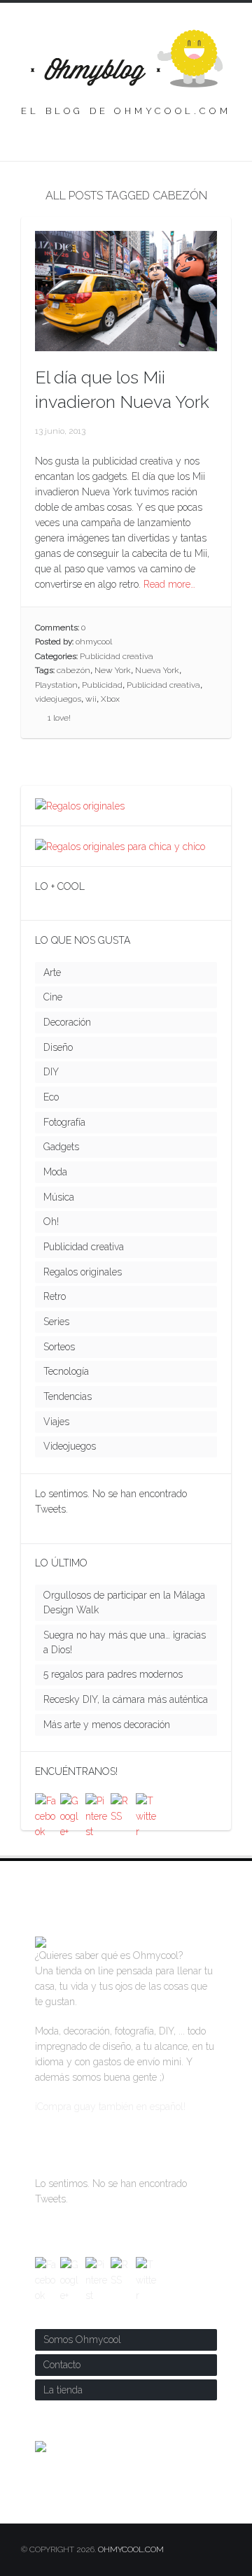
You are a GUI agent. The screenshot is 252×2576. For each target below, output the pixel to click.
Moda (55, 1172)
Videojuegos (70, 1446)
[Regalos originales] (80, 806)
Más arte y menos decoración (107, 1725)
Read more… (169, 584)
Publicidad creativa (117, 656)
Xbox (110, 699)
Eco (51, 1097)
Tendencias (68, 1396)
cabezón (73, 670)
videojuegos (58, 699)
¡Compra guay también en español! (110, 2107)
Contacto (62, 2365)
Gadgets (61, 1147)
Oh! (51, 1222)
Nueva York (157, 670)
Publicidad (102, 685)
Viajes (56, 1422)
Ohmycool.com (131, 2549)
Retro (55, 1296)
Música (59, 1197)
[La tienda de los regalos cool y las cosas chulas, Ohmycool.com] (41, 1940)
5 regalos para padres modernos (113, 1674)
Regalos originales (83, 1272)
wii (91, 699)
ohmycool (94, 642)
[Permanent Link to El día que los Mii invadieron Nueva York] (126, 344)
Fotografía (64, 1122)
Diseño (58, 1047)
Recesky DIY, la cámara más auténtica (126, 1699)
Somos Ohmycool (82, 2340)
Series (56, 1322)
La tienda (63, 2390)
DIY (51, 1072)
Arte (52, 972)
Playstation (56, 685)
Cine (53, 997)
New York (113, 670)
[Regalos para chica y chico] (120, 847)
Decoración (67, 1022)
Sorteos (59, 1347)
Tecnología (66, 1371)
